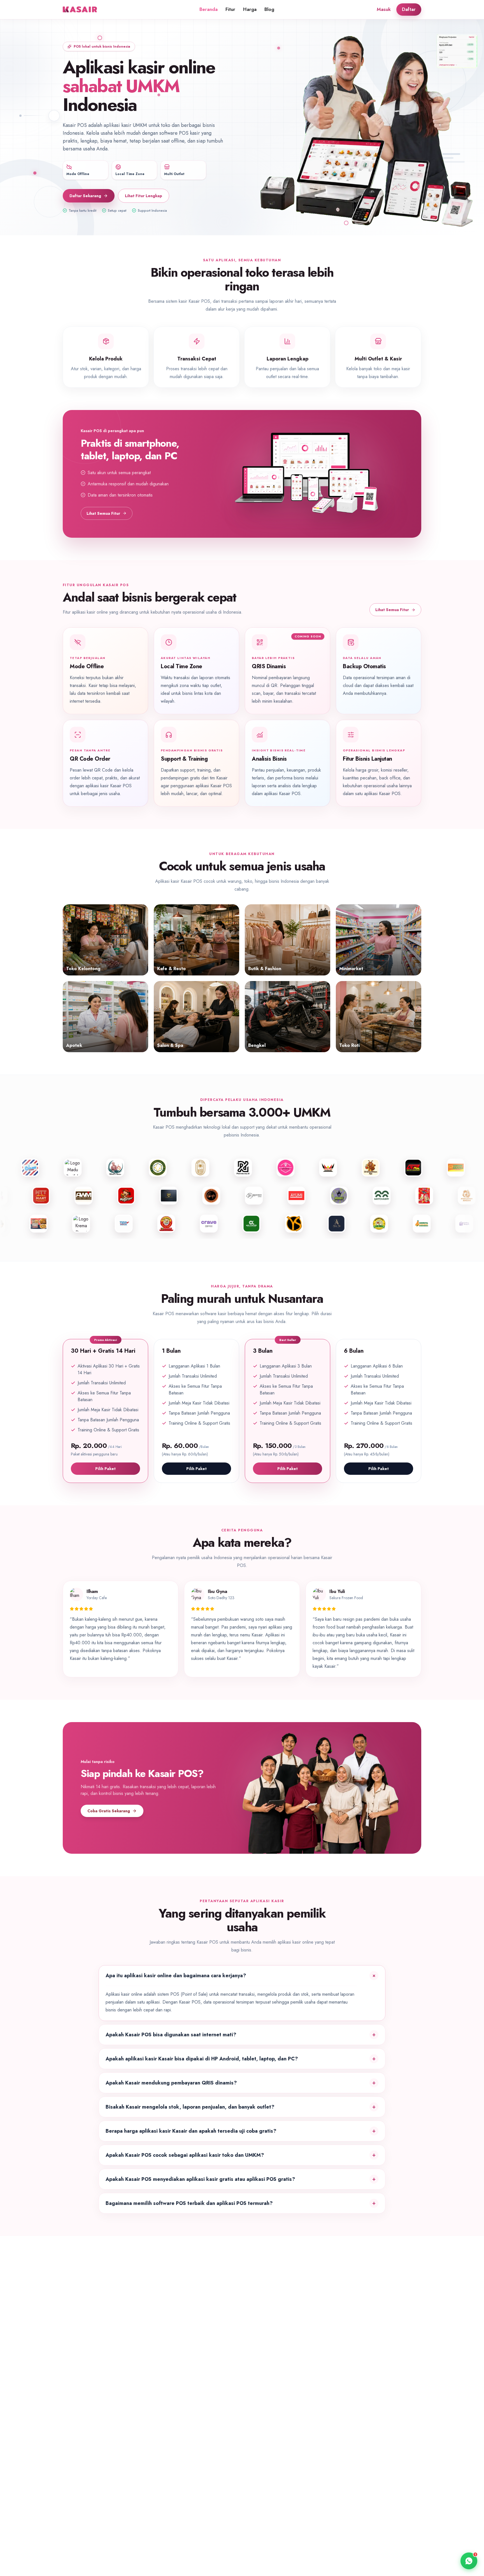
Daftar (409, 9)
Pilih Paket (105, 1469)
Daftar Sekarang (85, 196)
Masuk (384, 9)
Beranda (209, 9)
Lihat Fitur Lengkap (144, 196)
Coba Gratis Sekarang (109, 1811)
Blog (269, 9)
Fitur (230, 9)
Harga (250, 9)
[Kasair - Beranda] (81, 10)
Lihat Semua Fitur (103, 513)
